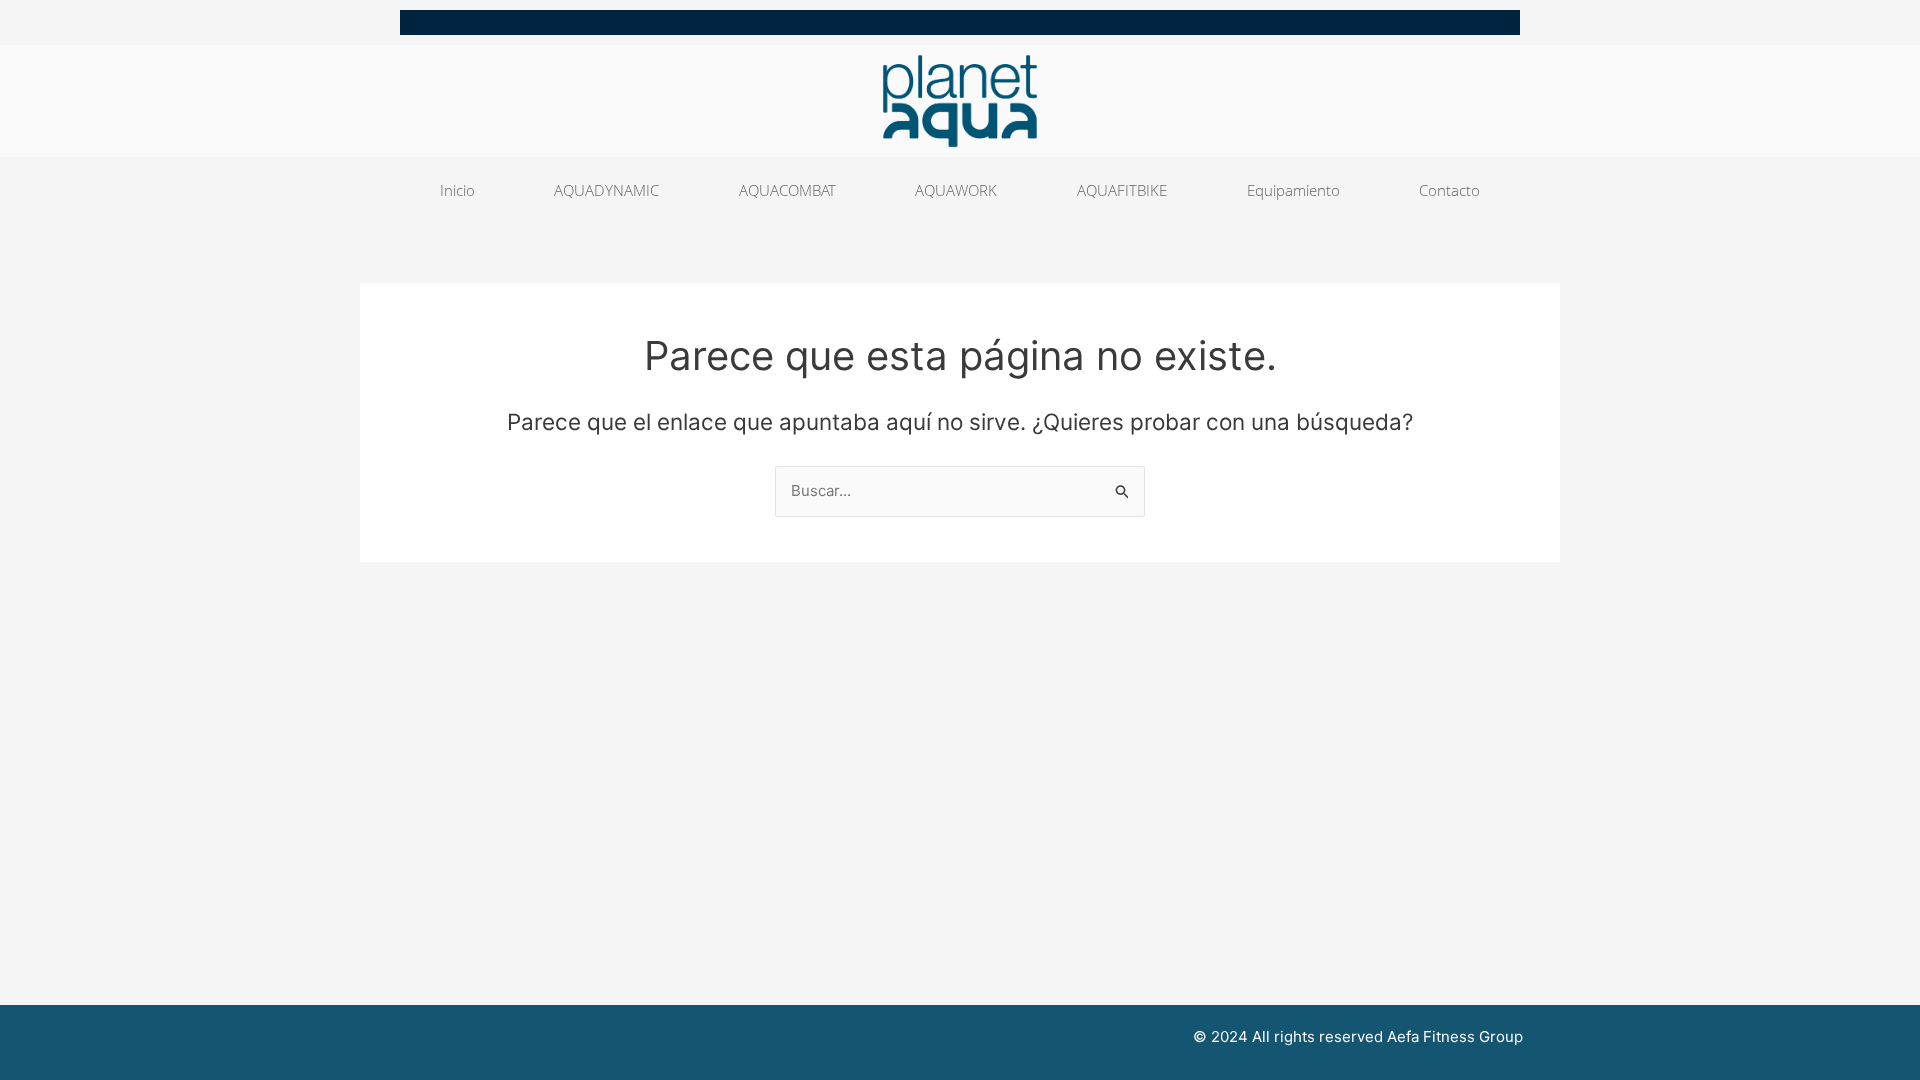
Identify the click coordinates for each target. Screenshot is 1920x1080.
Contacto (1449, 190)
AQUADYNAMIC (606, 190)
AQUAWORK (956, 190)
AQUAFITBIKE (1122, 190)
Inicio (457, 190)
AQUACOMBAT (787, 190)
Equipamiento (1293, 190)
